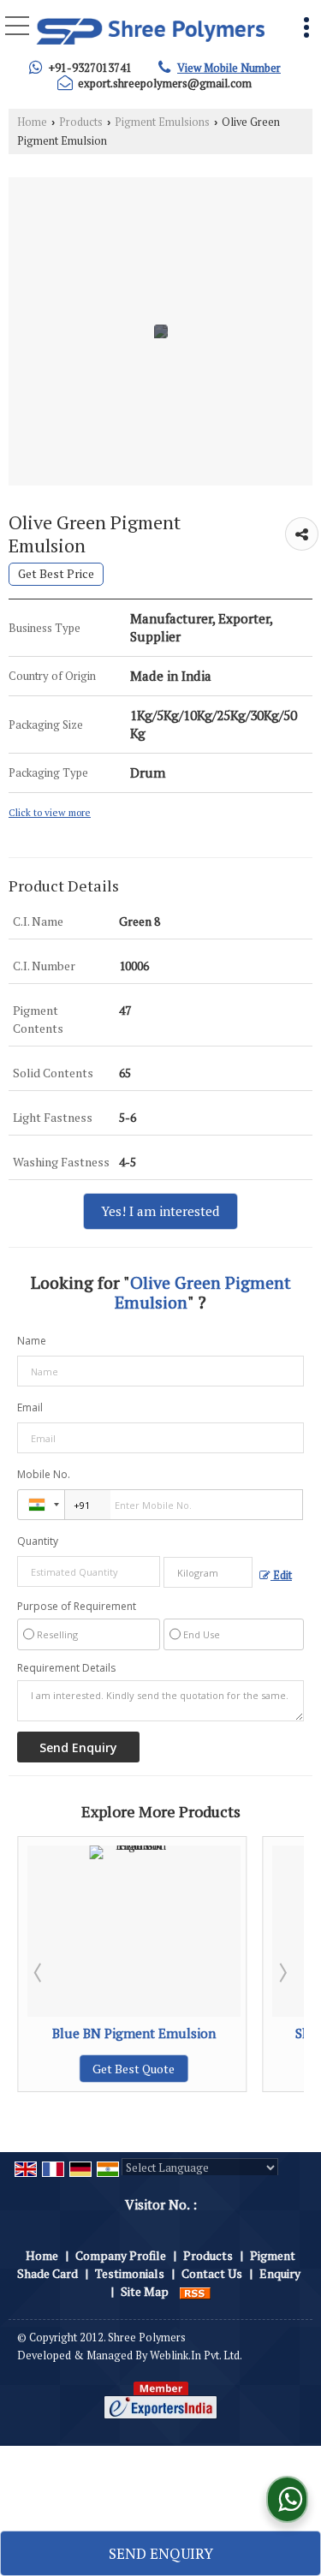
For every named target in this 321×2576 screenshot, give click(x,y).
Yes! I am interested (160, 1211)
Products (81, 122)
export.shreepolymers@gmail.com (165, 83)
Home (32, 122)
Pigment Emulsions (162, 122)
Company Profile (121, 2255)
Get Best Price (56, 574)
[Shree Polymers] (150, 30)
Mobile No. (44, 1474)
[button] (229, 68)
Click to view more (50, 812)
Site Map (145, 2291)
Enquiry (280, 2273)
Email (30, 1407)
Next (282, 1972)
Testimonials (130, 2273)
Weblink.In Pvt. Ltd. (196, 2355)
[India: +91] (41, 1505)
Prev (39, 1972)
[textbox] (208, 1572)
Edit (281, 1575)
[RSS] (195, 2291)
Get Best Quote (253, 2069)
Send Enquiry (161, 2553)
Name (32, 1341)
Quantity (38, 1541)
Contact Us (212, 2273)
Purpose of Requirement (77, 1607)
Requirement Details (66, 1668)
